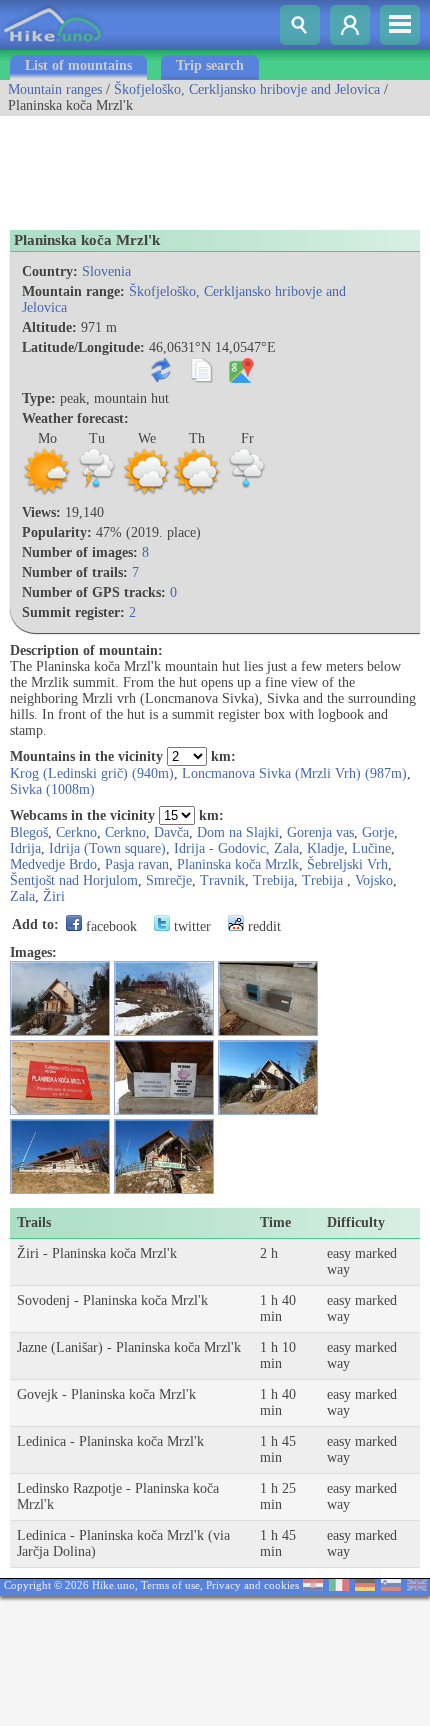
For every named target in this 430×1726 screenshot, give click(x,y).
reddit (262, 926)
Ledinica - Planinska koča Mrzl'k (110, 1441)
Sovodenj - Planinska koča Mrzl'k (112, 1300)
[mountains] (53, 45)
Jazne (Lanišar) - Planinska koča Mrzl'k (129, 1347)
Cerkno (76, 832)
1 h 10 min (278, 1355)
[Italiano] (339, 1586)
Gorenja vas (320, 832)
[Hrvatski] (313, 1586)
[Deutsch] (365, 1586)
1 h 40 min (278, 1308)
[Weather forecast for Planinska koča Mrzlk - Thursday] (197, 492)
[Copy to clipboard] (205, 378)
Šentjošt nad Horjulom (74, 880)
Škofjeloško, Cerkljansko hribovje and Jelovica (247, 89)
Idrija (25, 848)
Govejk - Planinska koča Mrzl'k (106, 1394)
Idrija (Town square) (107, 848)
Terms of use (170, 1585)
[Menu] (400, 25)
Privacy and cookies (252, 1585)
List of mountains (78, 65)
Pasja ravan (137, 864)
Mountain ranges (55, 89)
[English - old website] (417, 1586)
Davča (171, 832)
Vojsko (374, 880)
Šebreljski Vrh (347, 864)
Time (275, 1222)
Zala (22, 896)
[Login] (350, 25)
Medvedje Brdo (53, 864)
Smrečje (169, 880)
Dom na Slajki (238, 832)
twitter (190, 926)
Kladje (325, 848)
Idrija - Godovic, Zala (236, 848)
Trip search (210, 65)
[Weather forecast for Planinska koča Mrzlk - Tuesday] (97, 492)
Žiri (54, 896)
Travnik (222, 880)
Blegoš (29, 832)
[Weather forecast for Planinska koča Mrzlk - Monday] (47, 492)
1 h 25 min (278, 1496)
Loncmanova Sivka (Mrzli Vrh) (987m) (294, 773)
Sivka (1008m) (52, 789)
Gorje (378, 832)
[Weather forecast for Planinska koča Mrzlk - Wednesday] (147, 492)
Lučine (371, 848)
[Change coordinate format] (165, 378)
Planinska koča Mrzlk (238, 864)
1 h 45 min (278, 1449)
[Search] (300, 25)
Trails (34, 1222)
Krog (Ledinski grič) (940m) (92, 773)
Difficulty (356, 1222)
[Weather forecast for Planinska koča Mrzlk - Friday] (247, 492)
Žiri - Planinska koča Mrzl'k (97, 1253)
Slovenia (106, 271)
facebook (109, 926)
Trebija (273, 880)
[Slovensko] (391, 1586)
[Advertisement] (160, 166)
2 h (269, 1253)
